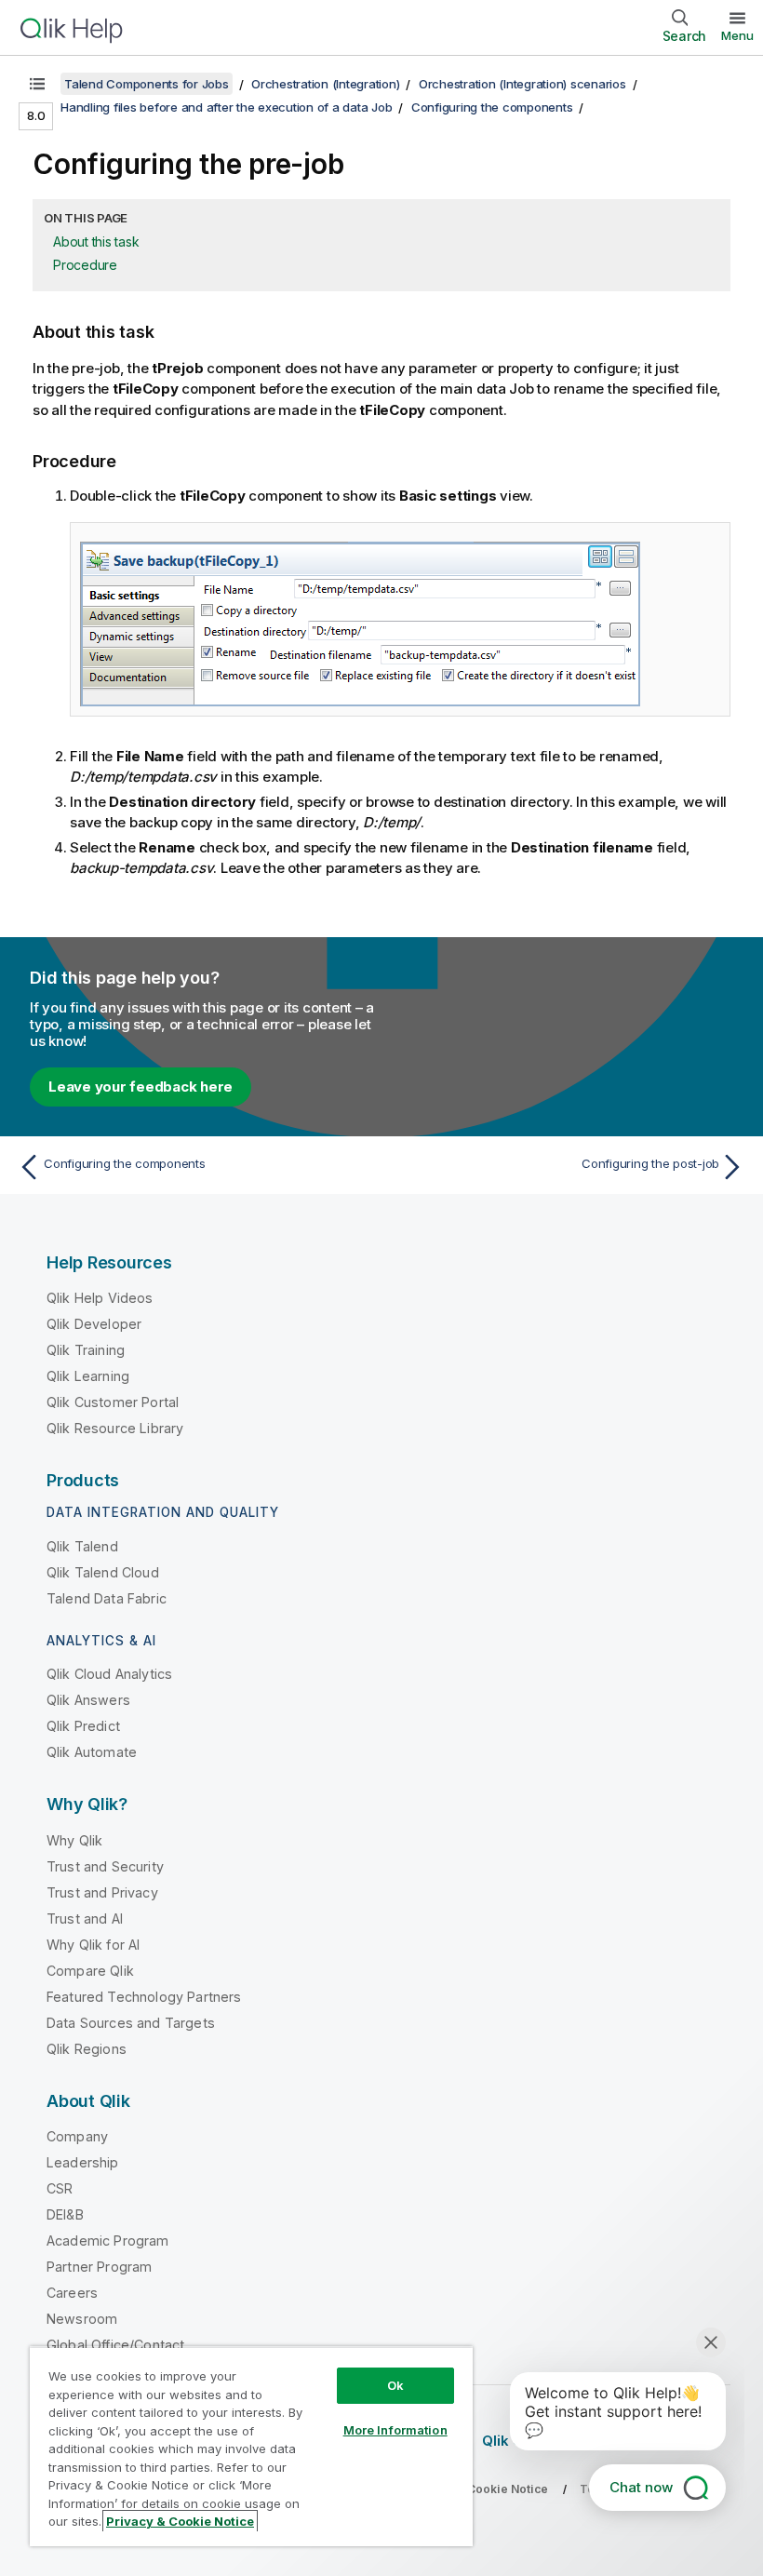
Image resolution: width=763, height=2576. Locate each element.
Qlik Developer (94, 1324)
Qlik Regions (87, 2049)
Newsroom (82, 2319)
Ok (395, 2385)
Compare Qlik (90, 1971)
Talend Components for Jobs (147, 84)
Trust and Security (105, 1866)
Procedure (85, 265)
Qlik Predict (83, 1726)
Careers (72, 2293)
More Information (395, 2430)
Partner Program (99, 2267)
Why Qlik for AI (93, 1945)
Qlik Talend (82, 1546)
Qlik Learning (88, 1376)
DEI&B (65, 2214)
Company (77, 2136)
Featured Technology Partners (144, 1997)
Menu (737, 35)
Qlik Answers (88, 1700)
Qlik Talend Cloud (103, 1572)
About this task (96, 241)
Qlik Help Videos (100, 1298)
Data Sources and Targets (131, 2023)
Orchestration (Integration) (325, 84)
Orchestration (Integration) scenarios (522, 84)
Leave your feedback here (141, 1087)
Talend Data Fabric (107, 1598)
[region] (251, 2446)
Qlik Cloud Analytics (109, 1674)
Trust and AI (85, 1919)
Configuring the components (492, 107)
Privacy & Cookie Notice (180, 2521)
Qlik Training (86, 1350)
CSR (60, 2188)
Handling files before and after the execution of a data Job (226, 107)
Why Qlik (74, 1840)
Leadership (83, 2162)
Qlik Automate (92, 1752)
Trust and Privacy (102, 1892)
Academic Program (108, 2241)
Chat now (641, 2487)
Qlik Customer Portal (113, 1402)
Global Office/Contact (115, 2345)
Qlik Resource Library (115, 1428)
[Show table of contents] (37, 84)
